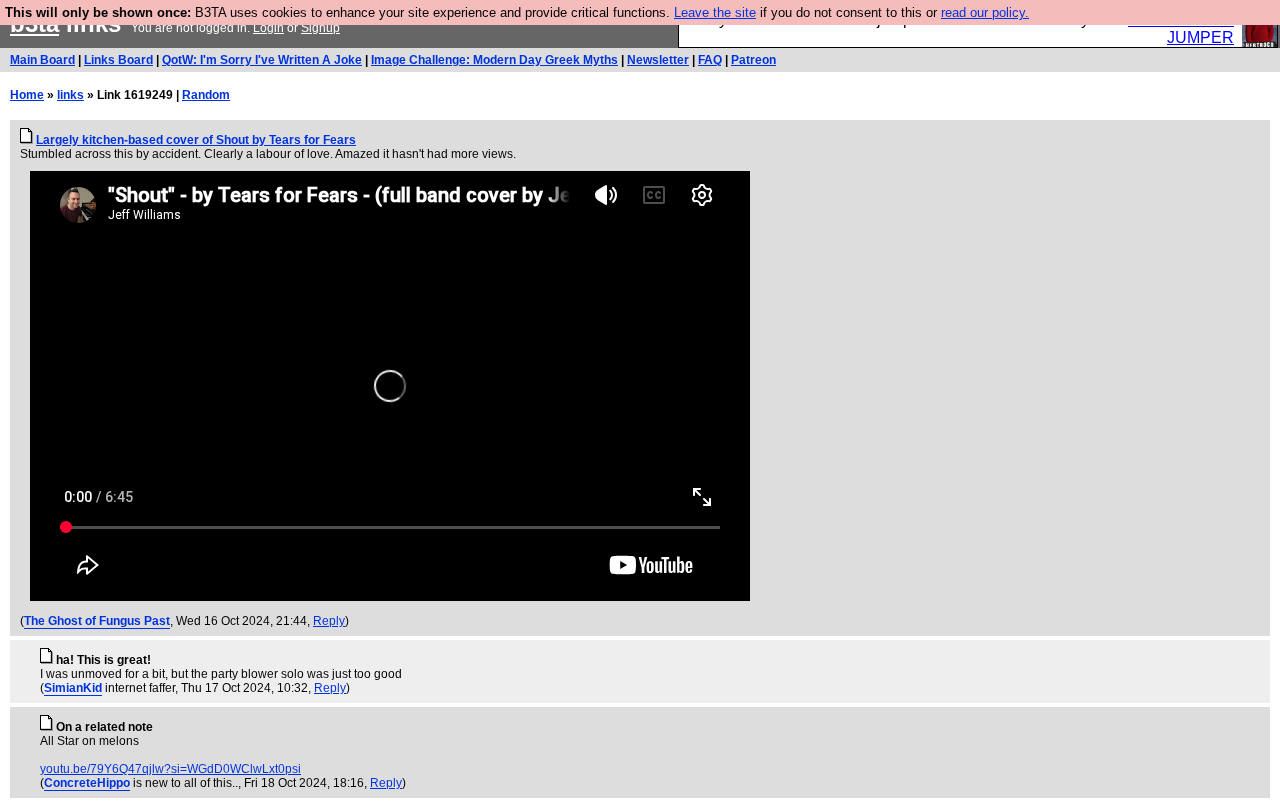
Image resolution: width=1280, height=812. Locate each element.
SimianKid (73, 688)
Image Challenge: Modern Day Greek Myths (494, 60)
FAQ (710, 60)
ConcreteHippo (87, 783)
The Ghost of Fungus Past (97, 621)
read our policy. (985, 12)
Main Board (42, 60)
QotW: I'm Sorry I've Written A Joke (262, 60)
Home (27, 95)
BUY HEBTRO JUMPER (1181, 28)
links (70, 95)
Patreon (753, 60)
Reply (329, 621)
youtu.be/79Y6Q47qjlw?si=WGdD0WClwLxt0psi (170, 769)
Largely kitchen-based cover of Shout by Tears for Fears (196, 140)
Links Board (118, 60)
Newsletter (658, 60)
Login (268, 28)
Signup (320, 28)
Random (206, 95)
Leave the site (715, 12)
